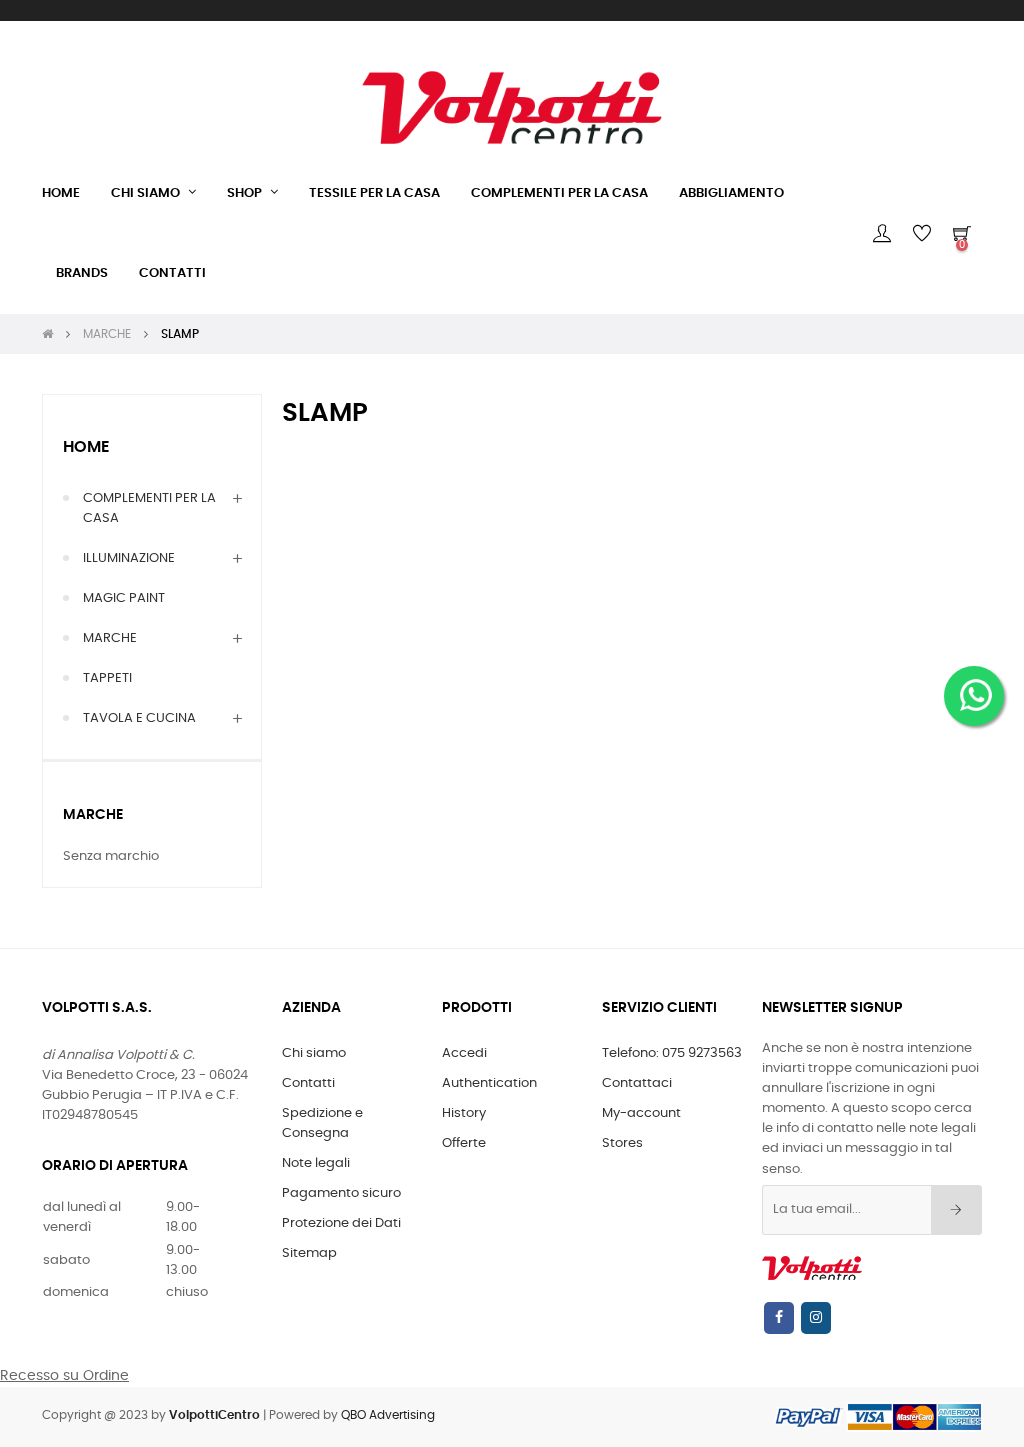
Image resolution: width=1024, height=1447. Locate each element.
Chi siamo (314, 1053)
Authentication (489, 1083)
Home (86, 447)
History (464, 1113)
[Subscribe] (956, 1210)
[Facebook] (779, 1318)
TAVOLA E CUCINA (139, 718)
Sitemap (309, 1253)
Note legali (316, 1163)
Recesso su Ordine (64, 1376)
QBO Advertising (388, 1415)
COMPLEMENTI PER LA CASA (149, 508)
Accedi (464, 1053)
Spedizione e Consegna (322, 1123)
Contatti (308, 1083)
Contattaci (637, 1083)
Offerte (464, 1143)
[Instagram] (816, 1318)
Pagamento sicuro (341, 1193)
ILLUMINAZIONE (129, 558)
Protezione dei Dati (341, 1223)
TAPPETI (107, 678)
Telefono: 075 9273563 (672, 1053)
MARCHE (110, 638)
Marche (93, 815)
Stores (622, 1143)
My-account (641, 1113)
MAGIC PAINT (124, 598)
